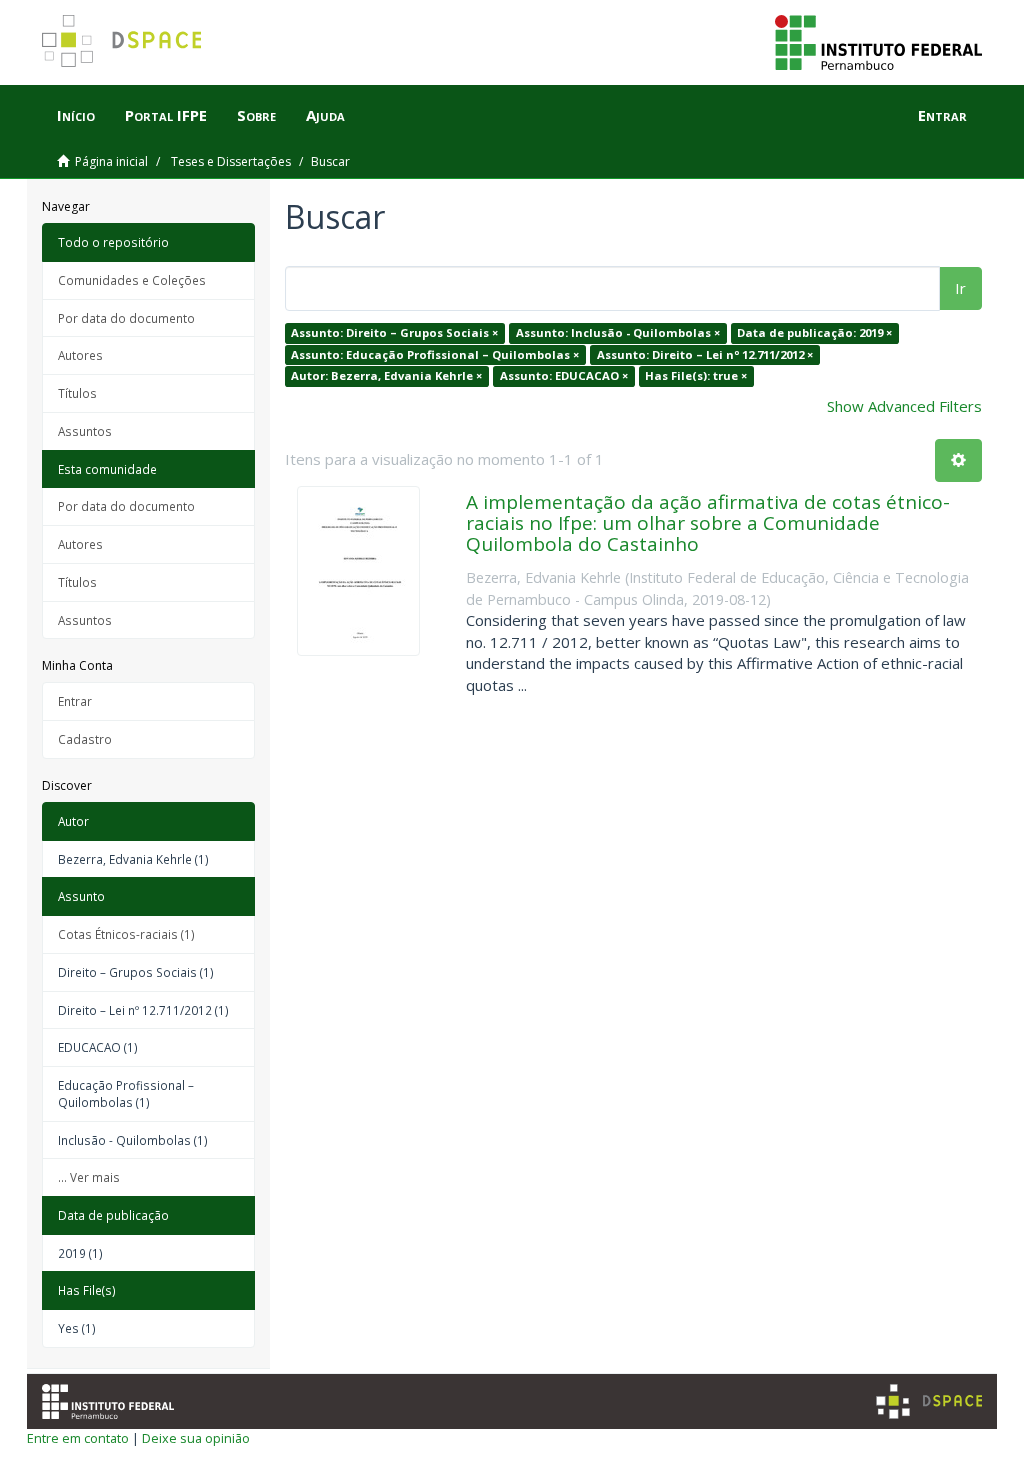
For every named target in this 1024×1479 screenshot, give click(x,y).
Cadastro (85, 739)
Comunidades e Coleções (132, 280)
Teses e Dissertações (231, 161)
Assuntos (85, 431)
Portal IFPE (166, 115)
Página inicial (111, 161)
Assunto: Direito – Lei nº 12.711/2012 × (705, 354)
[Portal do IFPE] (878, 41)
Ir (960, 288)
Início (76, 115)
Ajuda (325, 115)
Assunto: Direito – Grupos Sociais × (394, 332)
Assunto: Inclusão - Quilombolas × (618, 332)
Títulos (77, 393)
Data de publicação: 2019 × (814, 332)
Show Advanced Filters (904, 406)
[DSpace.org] (929, 1401)
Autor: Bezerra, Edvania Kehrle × (386, 375)
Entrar (75, 701)
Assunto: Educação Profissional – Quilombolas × (435, 354)
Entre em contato (78, 1438)
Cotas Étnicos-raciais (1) (126, 934)
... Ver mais (89, 1177)
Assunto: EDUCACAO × (564, 375)
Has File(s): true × (696, 375)
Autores (80, 355)
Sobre (256, 115)
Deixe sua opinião (196, 1438)
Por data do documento (126, 318)
